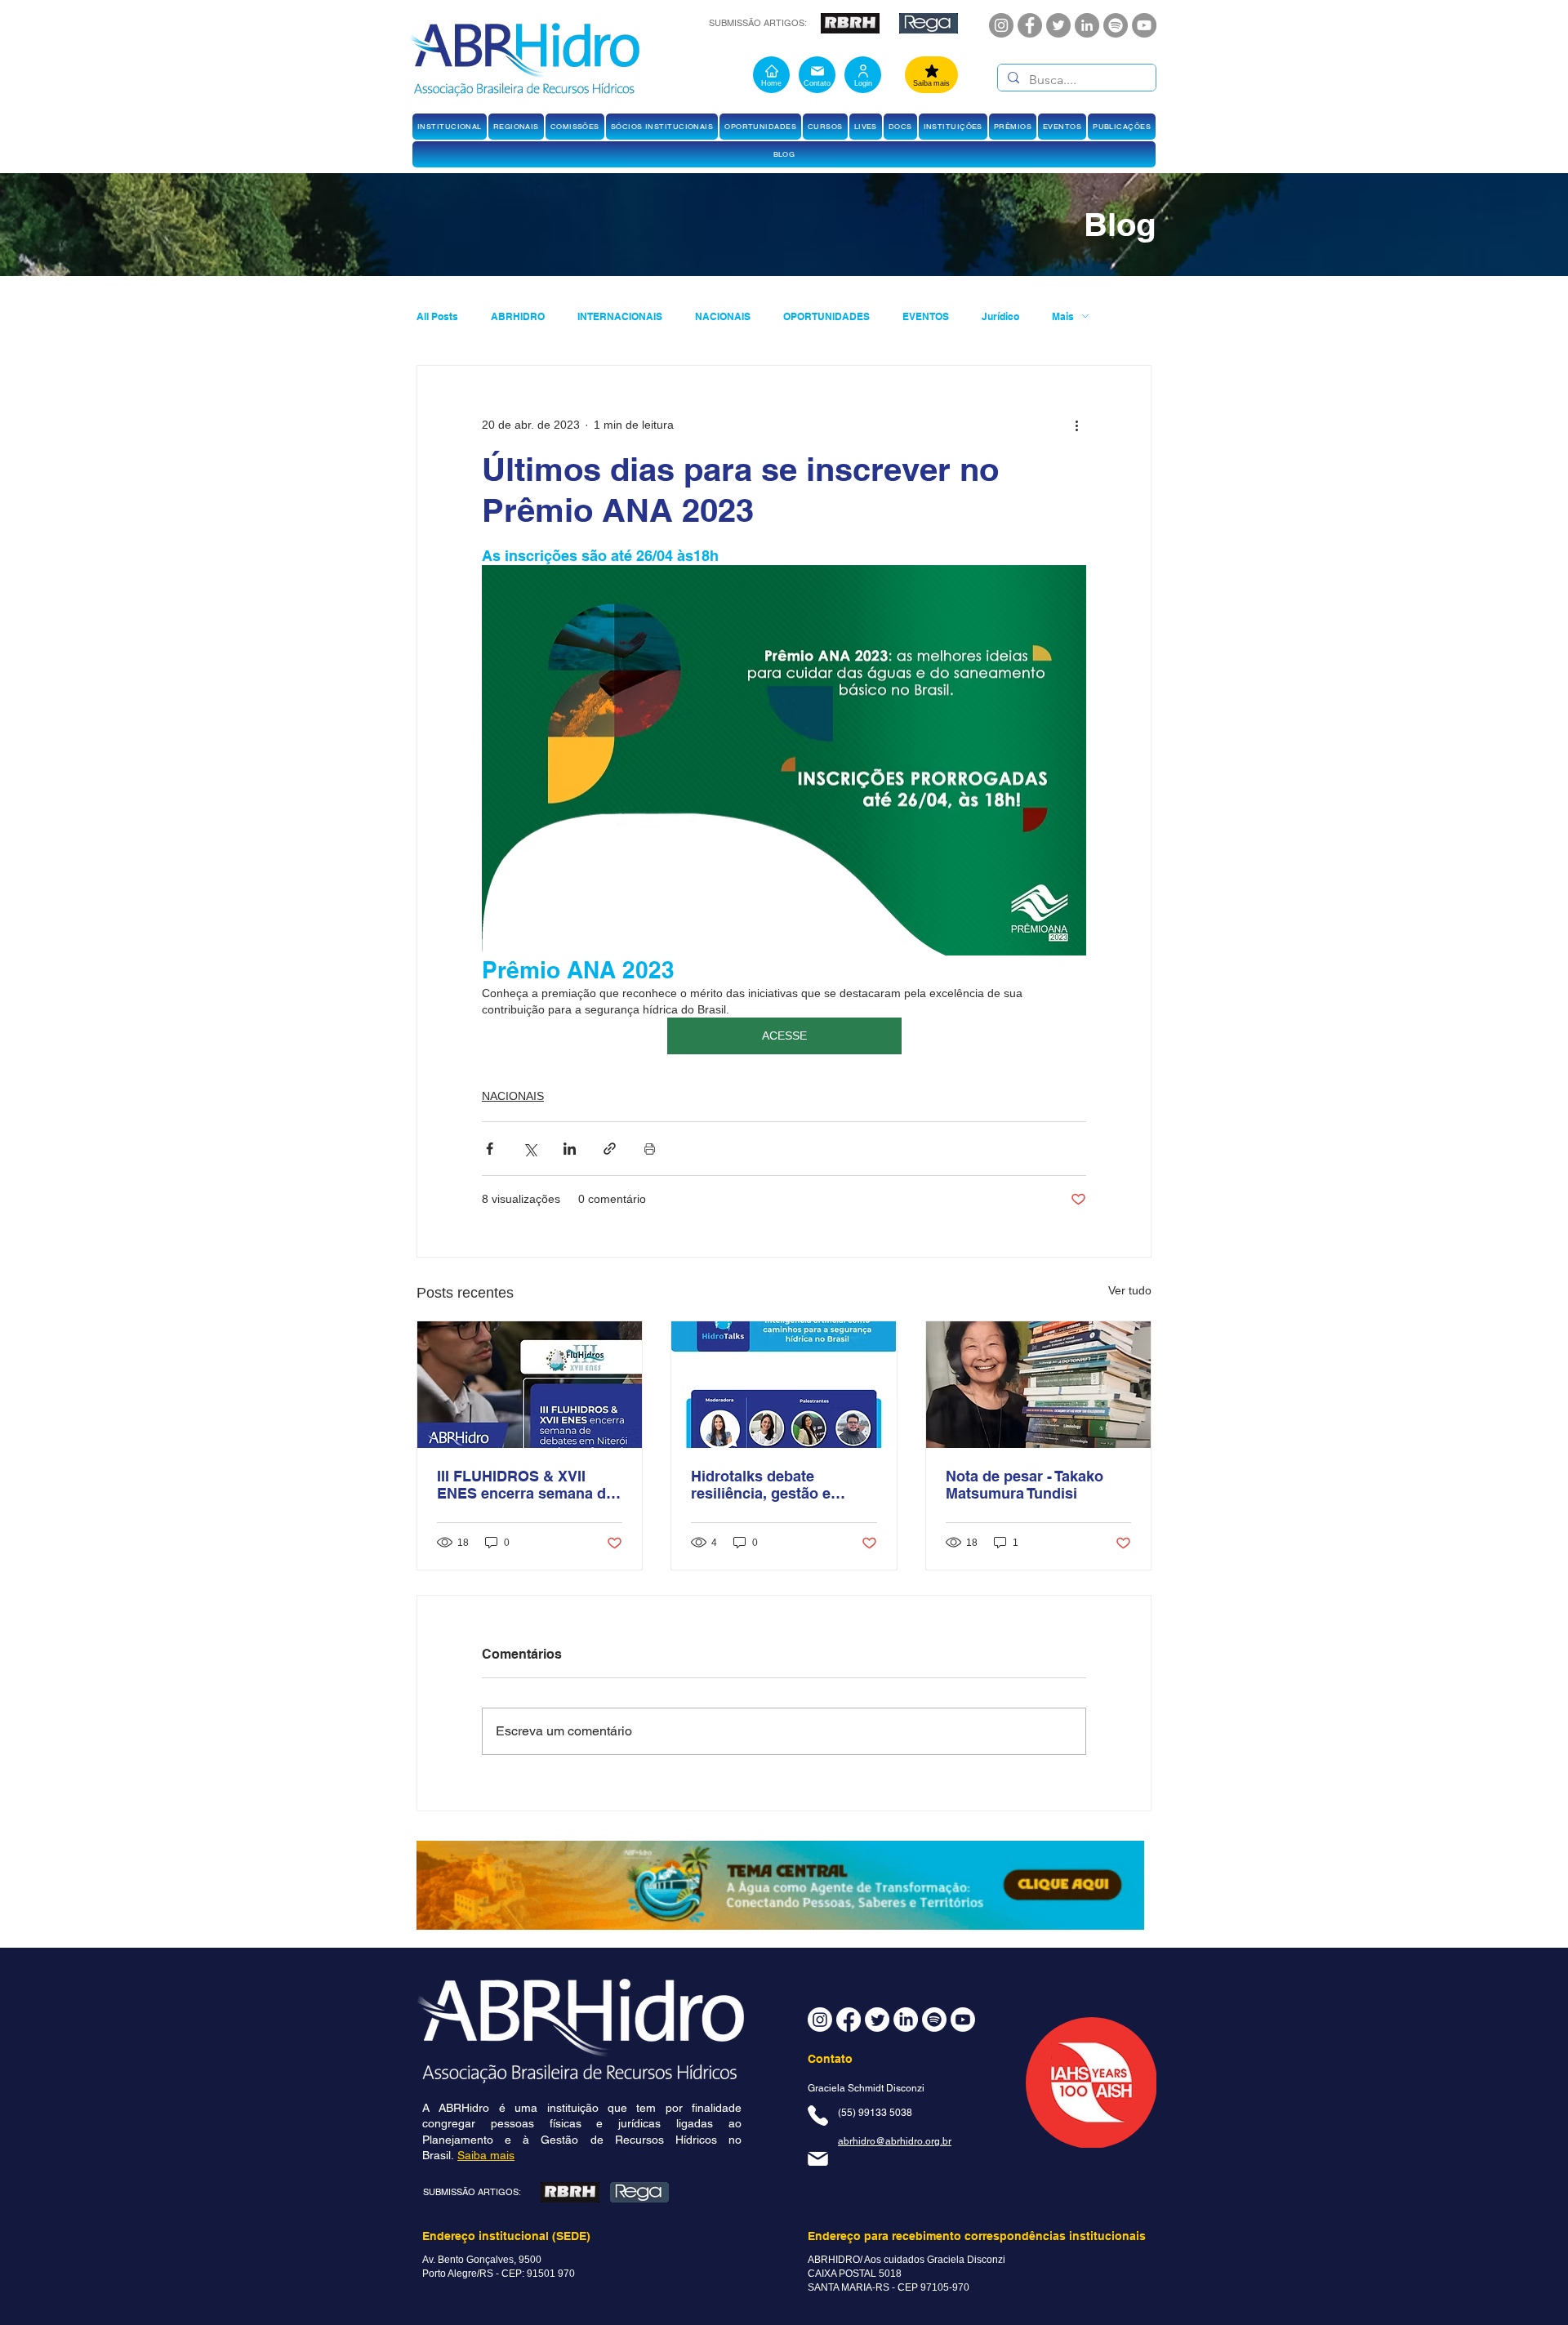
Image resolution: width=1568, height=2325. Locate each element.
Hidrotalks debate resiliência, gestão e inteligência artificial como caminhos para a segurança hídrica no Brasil (783, 1485)
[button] (450, 127)
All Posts (437, 316)
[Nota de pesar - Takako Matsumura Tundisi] (1038, 1385)
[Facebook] (1030, 25)
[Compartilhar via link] (610, 1149)
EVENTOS (926, 316)
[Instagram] (1001, 25)
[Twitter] (1058, 25)
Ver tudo (1130, 1290)
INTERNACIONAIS (620, 316)
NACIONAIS (723, 316)
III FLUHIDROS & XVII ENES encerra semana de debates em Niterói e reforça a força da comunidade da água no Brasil (526, 1485)
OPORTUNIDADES (826, 316)
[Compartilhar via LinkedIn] (570, 1149)
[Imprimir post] (650, 1149)
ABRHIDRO (518, 316)
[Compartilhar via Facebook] (490, 1149)
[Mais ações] (1076, 425)
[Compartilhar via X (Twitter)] (530, 1149)
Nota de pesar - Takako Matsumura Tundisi (1025, 1485)
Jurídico (1000, 316)
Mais (1063, 316)
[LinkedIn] (1087, 25)
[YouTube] (1144, 25)
